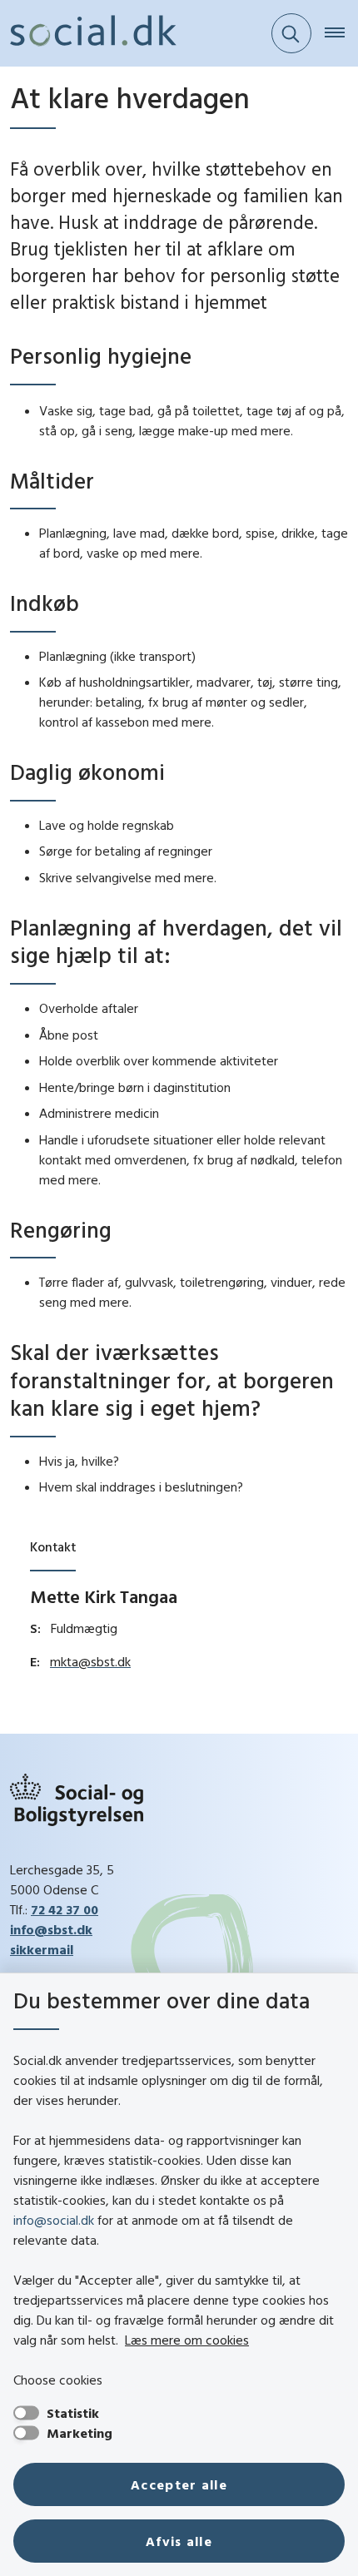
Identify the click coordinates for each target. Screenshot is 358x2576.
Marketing (80, 2433)
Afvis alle (179, 2541)
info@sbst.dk (51, 1929)
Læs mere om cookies (187, 2340)
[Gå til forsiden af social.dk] (88, 33)
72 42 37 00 (65, 1909)
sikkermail (42, 1949)
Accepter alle (179, 2484)
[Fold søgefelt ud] (291, 33)
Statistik (73, 2413)
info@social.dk (54, 2220)
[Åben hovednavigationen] (341, 33)
